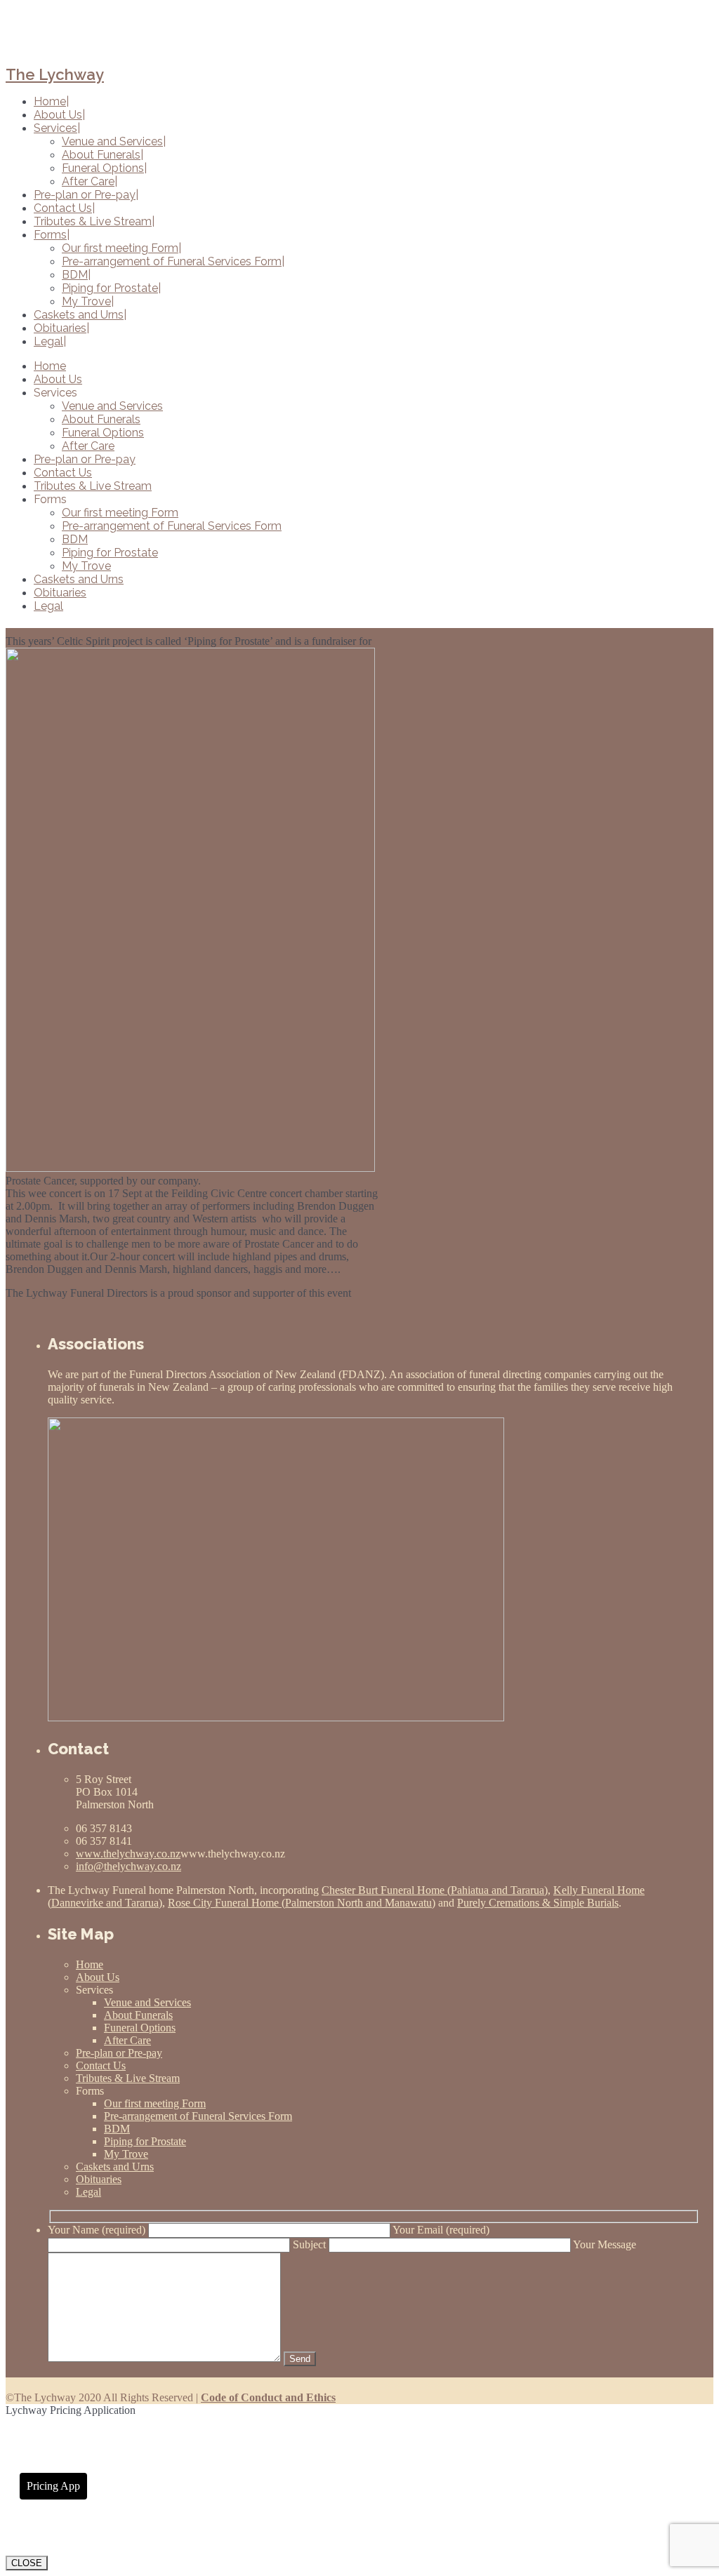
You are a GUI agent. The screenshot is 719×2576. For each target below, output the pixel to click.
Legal (48, 606)
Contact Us (63, 473)
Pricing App (53, 2486)
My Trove (86, 566)
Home (50, 366)
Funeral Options (103, 433)
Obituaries (60, 593)
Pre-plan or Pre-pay (85, 459)
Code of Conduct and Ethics (268, 2397)
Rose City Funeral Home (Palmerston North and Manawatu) (302, 1903)
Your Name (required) (98, 2230)
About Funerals (101, 419)
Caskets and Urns (79, 579)
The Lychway (55, 74)
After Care (88, 446)
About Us (58, 379)
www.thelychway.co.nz (128, 1854)
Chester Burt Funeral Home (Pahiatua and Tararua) (435, 1890)
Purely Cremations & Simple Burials (538, 1903)
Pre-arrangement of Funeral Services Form (172, 526)
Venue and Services (112, 406)
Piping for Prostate (110, 553)
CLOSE (27, 2563)
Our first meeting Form (120, 513)
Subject (311, 2244)
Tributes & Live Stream (93, 486)
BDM (75, 539)
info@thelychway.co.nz (128, 1866)
